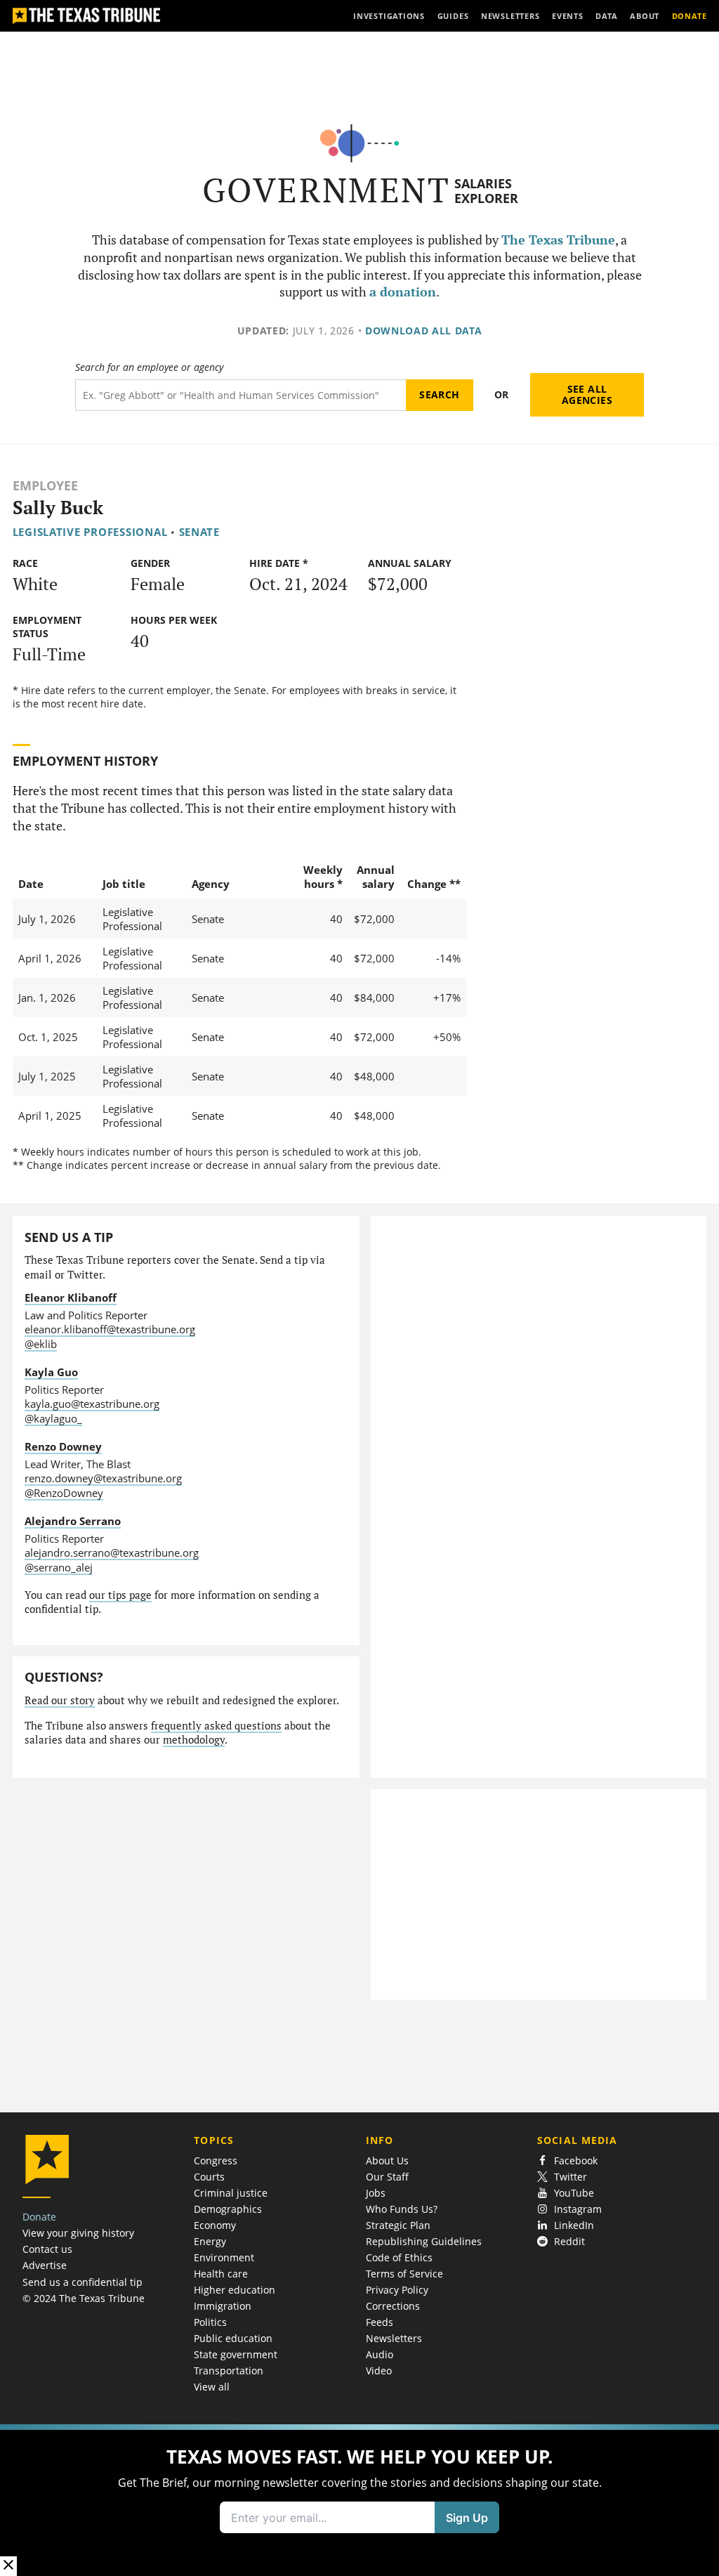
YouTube (574, 2193)
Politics (210, 2322)
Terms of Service (404, 2274)
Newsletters (394, 2338)
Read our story (60, 1700)
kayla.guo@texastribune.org (92, 1404)
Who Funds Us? (402, 2209)
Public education (233, 2338)
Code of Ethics (399, 2257)
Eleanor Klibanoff (71, 1297)
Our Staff (387, 2177)
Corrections (393, 2306)
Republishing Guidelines (424, 2241)
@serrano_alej (59, 1567)
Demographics (228, 2209)
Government (326, 190)
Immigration (223, 2306)
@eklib (41, 1344)
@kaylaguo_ (53, 1418)
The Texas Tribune (558, 240)
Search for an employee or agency (149, 367)
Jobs (376, 2193)
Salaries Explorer (486, 191)
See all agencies (587, 394)
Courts (209, 2177)
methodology (194, 1740)
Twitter (570, 2177)
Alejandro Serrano (73, 1521)
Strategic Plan (398, 2225)
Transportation (229, 2371)
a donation (403, 292)
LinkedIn (574, 2225)
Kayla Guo (51, 1372)
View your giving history (78, 2233)
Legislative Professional (90, 532)
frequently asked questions (216, 1726)
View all (212, 2387)
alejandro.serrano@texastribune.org (112, 1552)
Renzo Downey (63, 1446)
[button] (359, 2500)
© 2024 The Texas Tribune (84, 2298)
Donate (39, 2217)
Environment (224, 2257)
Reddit (569, 2241)
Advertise (45, 2265)
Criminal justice (231, 2193)
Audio (380, 2354)
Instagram (578, 2209)
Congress (216, 2160)
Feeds (380, 2322)
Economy (215, 2225)
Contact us (47, 2249)
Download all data (424, 331)
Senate (199, 532)
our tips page (120, 1595)
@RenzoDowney (64, 1493)
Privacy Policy (397, 2290)
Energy (210, 2241)
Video (379, 2371)
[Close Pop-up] (8, 2566)
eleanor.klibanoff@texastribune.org (110, 1329)
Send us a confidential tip (83, 2282)
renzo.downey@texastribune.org (103, 1478)
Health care (221, 2274)
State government (236, 2354)
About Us (387, 2160)
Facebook (576, 2160)
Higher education (235, 2290)
